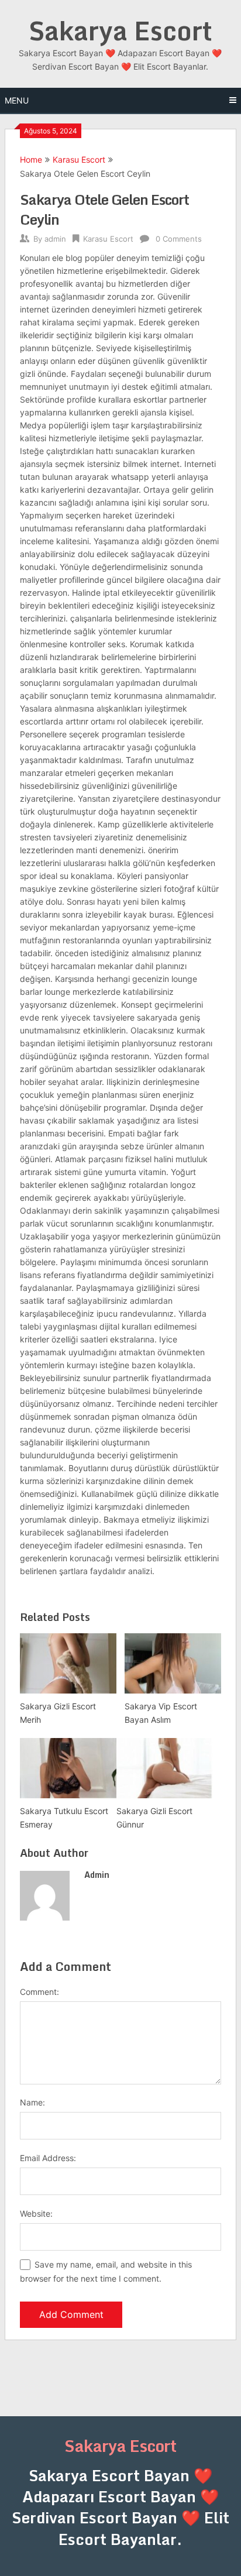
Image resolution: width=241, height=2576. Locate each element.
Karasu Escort (79, 159)
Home (31, 159)
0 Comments (179, 239)
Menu (17, 100)
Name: (32, 2102)
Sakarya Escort (120, 30)
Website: (36, 2213)
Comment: (39, 1992)
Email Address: (48, 2158)
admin (55, 239)
